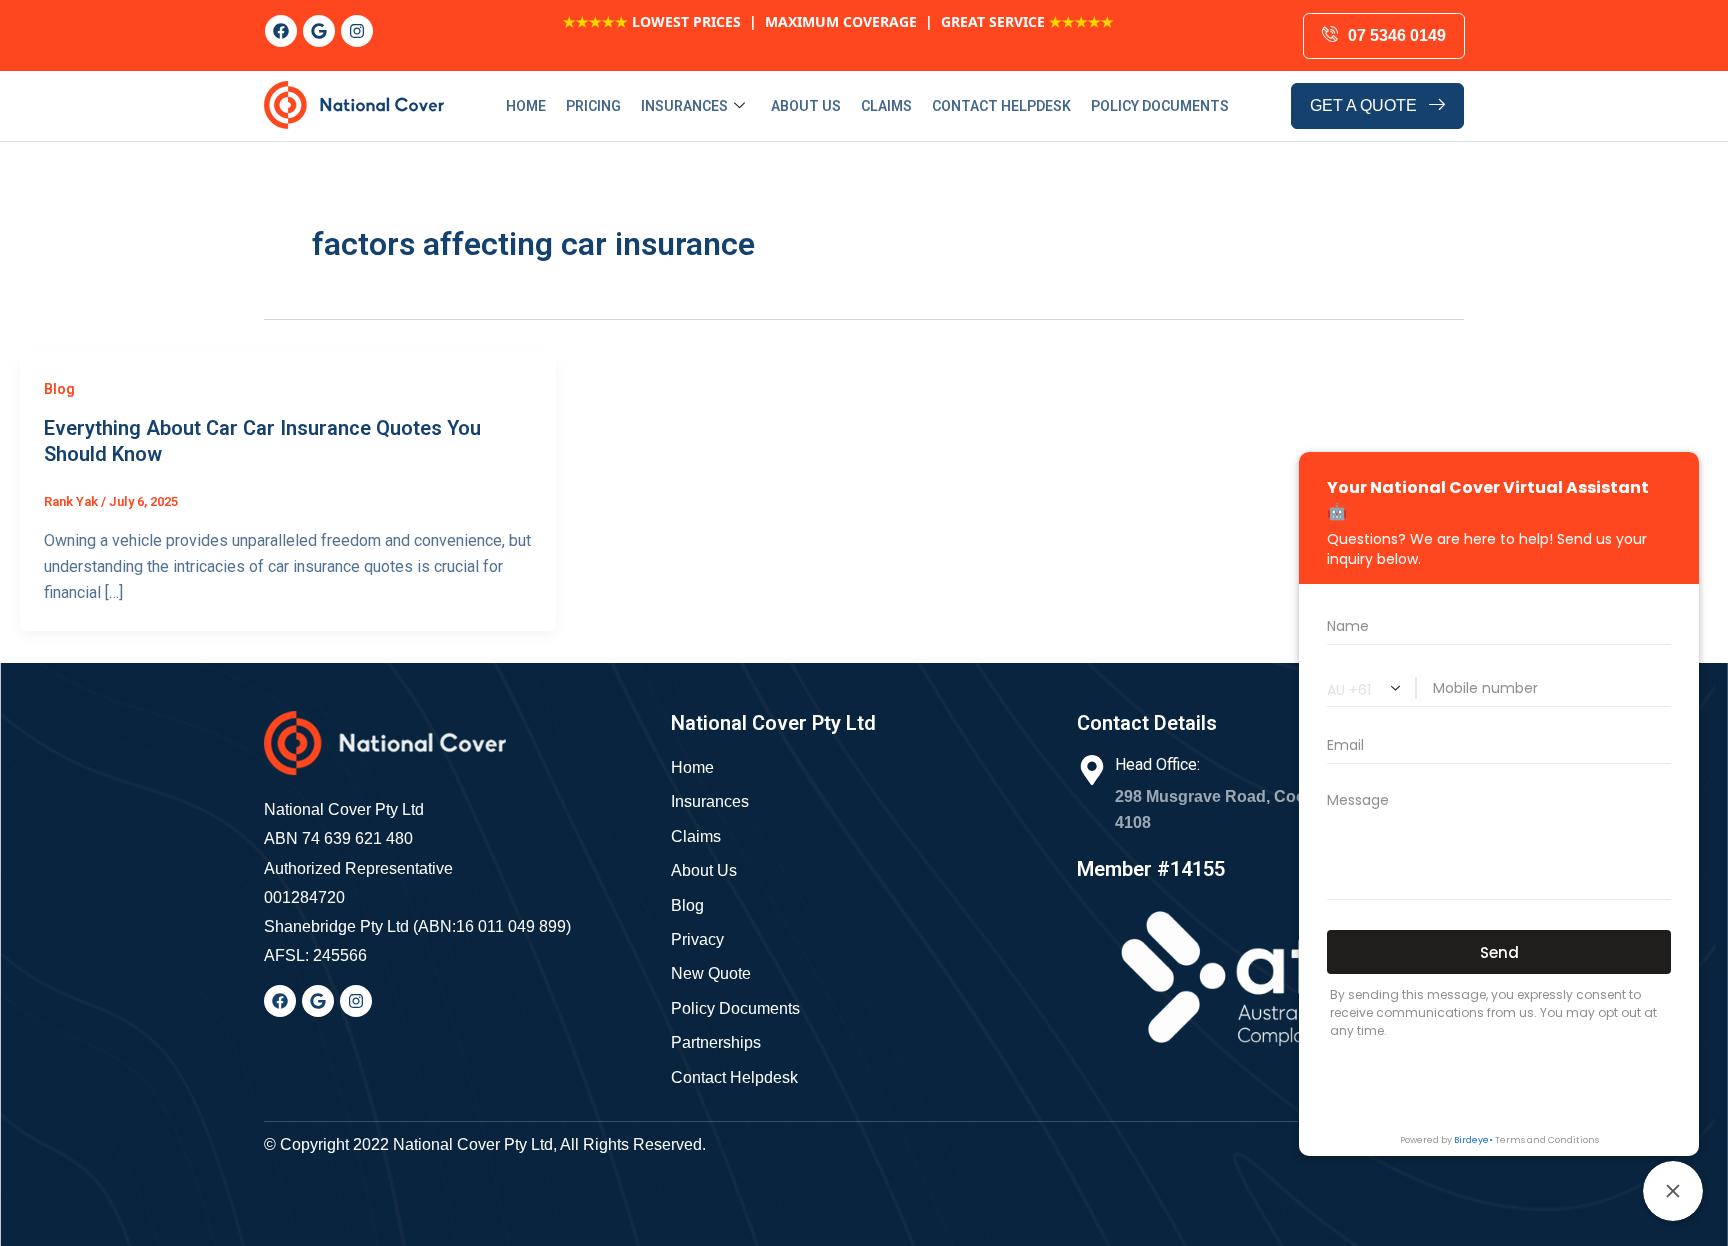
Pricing (593, 106)
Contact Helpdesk (1001, 106)
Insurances (684, 106)
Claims (886, 106)
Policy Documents (1160, 106)
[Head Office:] (1092, 770)
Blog (59, 389)
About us (806, 106)
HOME (526, 106)
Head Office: (1157, 764)
